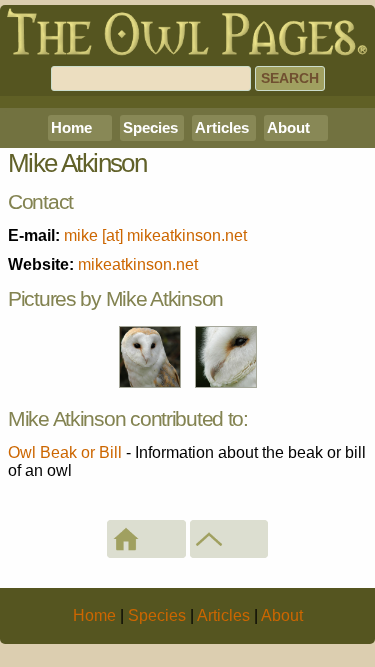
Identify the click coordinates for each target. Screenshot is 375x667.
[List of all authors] (229, 539)
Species (150, 127)
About (288, 127)
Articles (222, 127)
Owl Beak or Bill (65, 452)
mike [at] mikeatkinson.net (155, 235)
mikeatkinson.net (138, 264)
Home (71, 127)
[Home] (146, 539)
